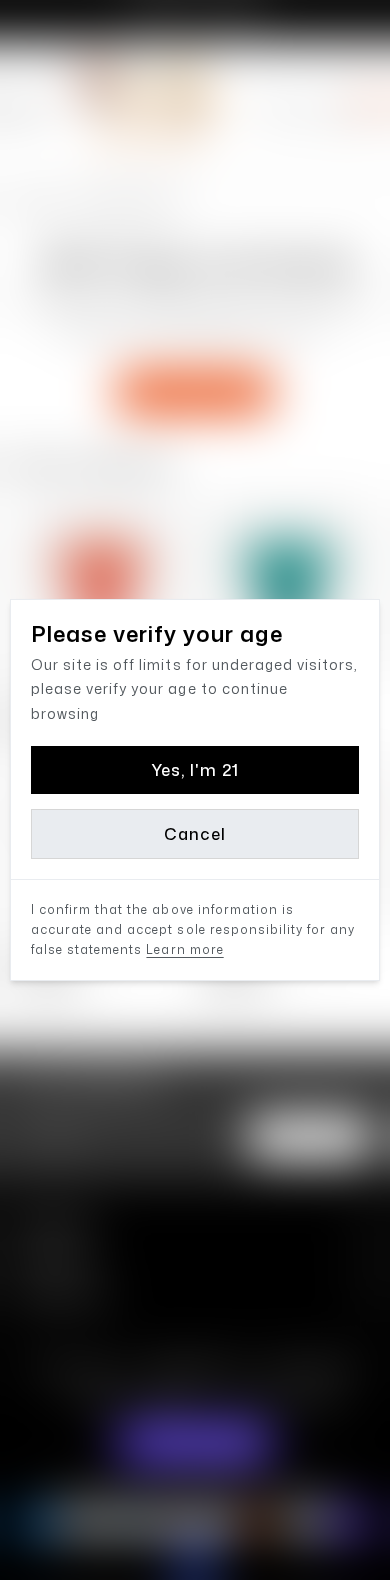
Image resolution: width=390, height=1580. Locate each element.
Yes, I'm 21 (195, 770)
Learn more (184, 949)
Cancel (194, 834)
